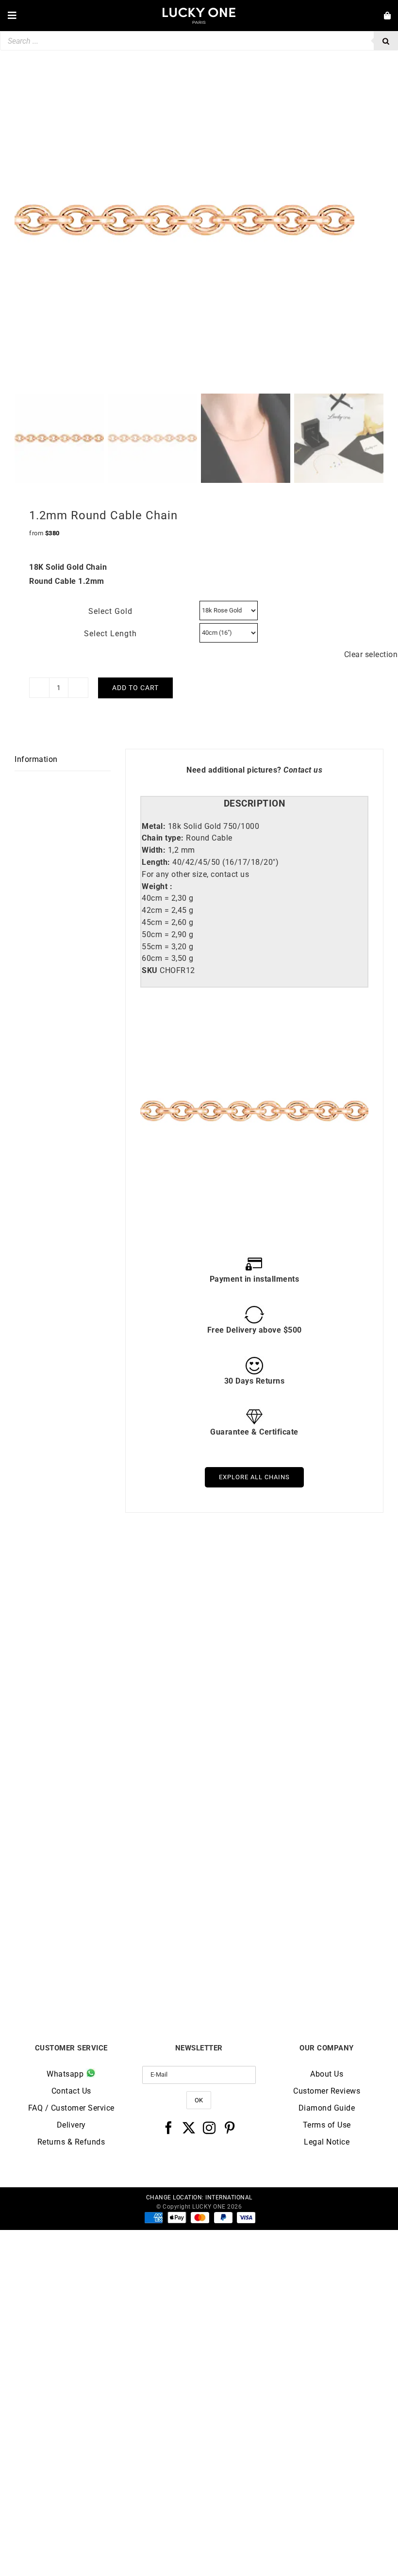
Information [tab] (36, 759)
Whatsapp (66, 2074)
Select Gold (110, 611)
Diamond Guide (327, 2108)
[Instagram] (209, 2128)
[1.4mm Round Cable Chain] (107, 1565)
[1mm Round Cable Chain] (291, 1565)
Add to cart (135, 688)
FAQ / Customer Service (71, 2108)
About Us (327, 2074)
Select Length (110, 634)
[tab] (254, 804)
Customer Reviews (327, 2091)
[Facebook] (169, 2128)
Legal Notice (327, 2142)
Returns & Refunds (71, 2142)
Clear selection (371, 654)
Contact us (303, 770)
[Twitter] (189, 2128)
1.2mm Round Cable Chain (107, 1976)
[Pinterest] (230, 2128)
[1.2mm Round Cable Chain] (107, 1793)
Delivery (71, 2125)
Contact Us (71, 2091)
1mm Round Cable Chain (291, 1748)
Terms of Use (327, 2125)
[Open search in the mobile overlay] (199, 41)
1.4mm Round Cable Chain (107, 1748)
